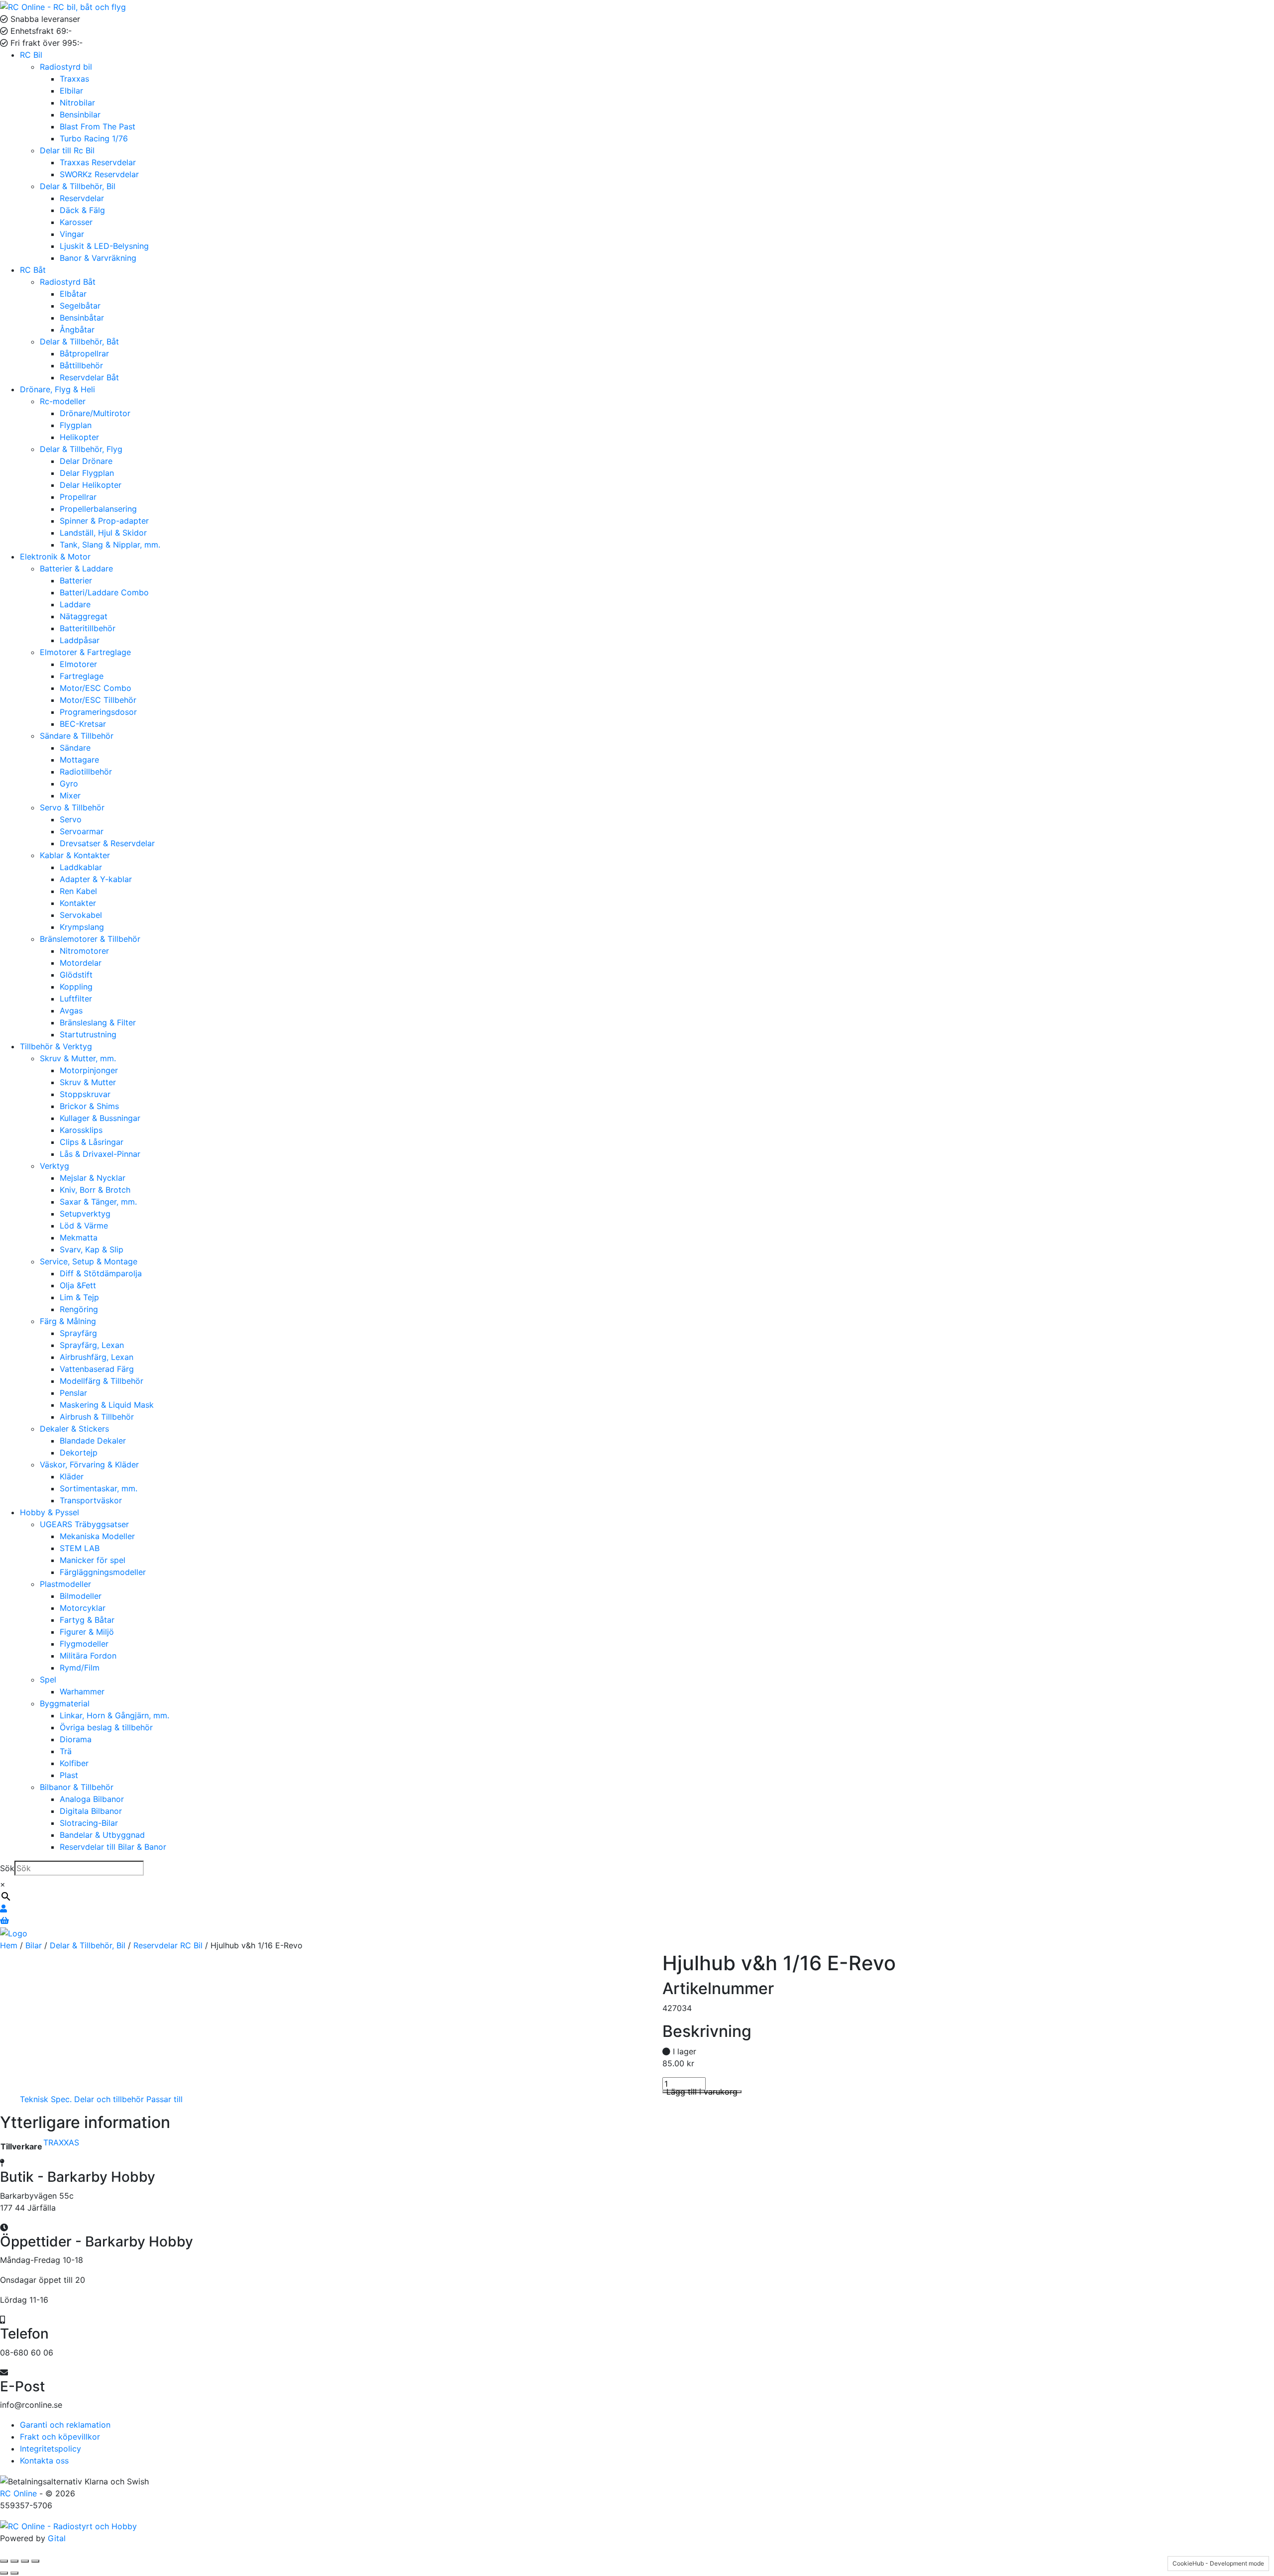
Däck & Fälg (82, 210)
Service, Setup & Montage (89, 1261)
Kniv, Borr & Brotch (95, 1190)
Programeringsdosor (98, 712)
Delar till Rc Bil (67, 150)
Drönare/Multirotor (95, 413)
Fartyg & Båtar (87, 1620)
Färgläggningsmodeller (103, 1572)
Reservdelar (82, 198)
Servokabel (81, 915)
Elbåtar (73, 294)
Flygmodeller (84, 1644)
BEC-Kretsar (83, 724)
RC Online (20, 2493)
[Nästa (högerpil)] (14, 2573)
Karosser (76, 222)
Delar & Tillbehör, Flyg (81, 449)
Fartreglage (82, 676)
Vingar (72, 234)
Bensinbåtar (82, 318)
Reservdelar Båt (89, 377)
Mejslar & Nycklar (93, 1178)
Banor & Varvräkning (98, 258)
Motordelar (81, 963)
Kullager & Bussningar (100, 1118)
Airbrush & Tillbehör (97, 1417)
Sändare (75, 748)
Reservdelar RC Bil (168, 1945)
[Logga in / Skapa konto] (3, 1908)
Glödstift (76, 975)
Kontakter (78, 903)
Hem (9, 1945)
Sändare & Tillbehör (77, 736)
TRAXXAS (61, 2142)
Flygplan (76, 425)
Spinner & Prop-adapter (104, 521)
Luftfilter (76, 999)
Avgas (71, 1010)
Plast (69, 1775)
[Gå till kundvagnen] (4, 1920)
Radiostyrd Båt (68, 282)
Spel (48, 1680)
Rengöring (79, 1309)
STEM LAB (80, 1548)
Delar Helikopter (91, 485)
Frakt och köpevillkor (60, 2437)
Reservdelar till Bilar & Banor (113, 1847)
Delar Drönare (86, 461)
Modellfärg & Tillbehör (102, 1381)
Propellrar (78, 497)
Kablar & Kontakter (75, 855)
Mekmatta (79, 1237)
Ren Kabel (78, 891)
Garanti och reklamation (65, 2425)
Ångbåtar (77, 330)
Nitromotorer (84, 951)
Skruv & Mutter (88, 1082)
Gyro (69, 784)
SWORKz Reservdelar (99, 174)
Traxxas (74, 79)
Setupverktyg (85, 1214)
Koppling (76, 987)
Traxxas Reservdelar (98, 162)
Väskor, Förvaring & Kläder (89, 1464)
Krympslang (82, 927)
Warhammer (82, 1691)
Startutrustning (88, 1034)
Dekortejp (79, 1453)
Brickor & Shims (89, 1106)
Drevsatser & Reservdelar (107, 843)
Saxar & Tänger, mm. (98, 1202)
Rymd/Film (80, 1668)
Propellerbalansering (98, 509)
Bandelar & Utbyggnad (102, 1835)
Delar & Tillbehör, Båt (79, 341)
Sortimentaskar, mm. (99, 1488)
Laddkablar (81, 867)
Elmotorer (78, 664)
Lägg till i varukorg (702, 2092)
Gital (57, 2538)
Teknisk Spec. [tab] (46, 2099)
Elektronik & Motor (55, 557)
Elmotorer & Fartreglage (85, 652)
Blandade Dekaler (93, 1441)
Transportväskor (91, 1500)
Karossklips (81, 1130)
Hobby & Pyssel (50, 1512)
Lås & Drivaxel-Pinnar (100, 1154)
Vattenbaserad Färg (97, 1369)
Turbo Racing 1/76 (94, 138)
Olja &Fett (78, 1285)
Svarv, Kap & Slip (92, 1249)
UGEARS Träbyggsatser (84, 1524)
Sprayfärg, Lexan (92, 1345)
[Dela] (25, 2561)
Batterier (76, 580)
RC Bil (31, 55)
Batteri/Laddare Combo (104, 592)
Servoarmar (82, 831)
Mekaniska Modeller (97, 1536)
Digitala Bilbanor (91, 1811)
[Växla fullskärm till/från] (14, 2561)
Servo (71, 819)
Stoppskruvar (85, 1094)
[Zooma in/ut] (4, 2561)
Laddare (75, 604)
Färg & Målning (68, 1321)
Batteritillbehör (88, 628)
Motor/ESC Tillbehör (98, 700)
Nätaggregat (84, 616)
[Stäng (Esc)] (35, 2561)
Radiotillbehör (86, 772)
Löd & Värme (84, 1226)
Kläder (72, 1476)
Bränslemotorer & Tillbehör (90, 939)
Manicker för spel (93, 1560)
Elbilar (71, 91)
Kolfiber (74, 1763)
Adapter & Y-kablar (96, 879)
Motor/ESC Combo (96, 688)
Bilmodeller (81, 1596)
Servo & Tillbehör (72, 807)
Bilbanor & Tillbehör (77, 1787)
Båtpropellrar (84, 353)
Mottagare (79, 760)
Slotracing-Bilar (89, 1823)
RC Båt (33, 270)
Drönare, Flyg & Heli (57, 389)
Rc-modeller (63, 401)
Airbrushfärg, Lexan (97, 1357)
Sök (7, 1868)
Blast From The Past (98, 126)
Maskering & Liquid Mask (107, 1405)
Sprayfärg (78, 1333)
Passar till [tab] (164, 2099)
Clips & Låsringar (92, 1142)
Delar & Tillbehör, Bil (78, 186)
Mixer (70, 795)
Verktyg (54, 1166)
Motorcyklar (83, 1608)
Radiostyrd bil (66, 67)
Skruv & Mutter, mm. (78, 1058)
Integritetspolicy (51, 2449)
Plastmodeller (65, 1584)
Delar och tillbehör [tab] (109, 2099)
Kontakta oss (44, 2461)
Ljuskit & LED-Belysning (104, 246)
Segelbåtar (80, 306)
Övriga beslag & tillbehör (106, 1727)
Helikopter (79, 437)
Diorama (76, 1739)
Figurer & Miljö (87, 1632)
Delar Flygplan (87, 473)
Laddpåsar (80, 640)
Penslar (73, 1393)
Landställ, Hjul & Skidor (103, 533)
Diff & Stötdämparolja (101, 1273)
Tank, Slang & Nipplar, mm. (110, 545)
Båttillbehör (81, 365)
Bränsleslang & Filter (98, 1022)
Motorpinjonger (89, 1070)
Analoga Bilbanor (92, 1799)
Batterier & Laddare (76, 568)
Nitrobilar (77, 103)
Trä (66, 1751)
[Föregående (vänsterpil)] (4, 2573)
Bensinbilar (80, 114)
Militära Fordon (88, 1656)
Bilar (34, 1945)
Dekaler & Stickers (74, 1429)
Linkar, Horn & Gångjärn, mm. (114, 1715)
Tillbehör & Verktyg (56, 1046)
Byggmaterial (65, 1703)
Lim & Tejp (79, 1297)
